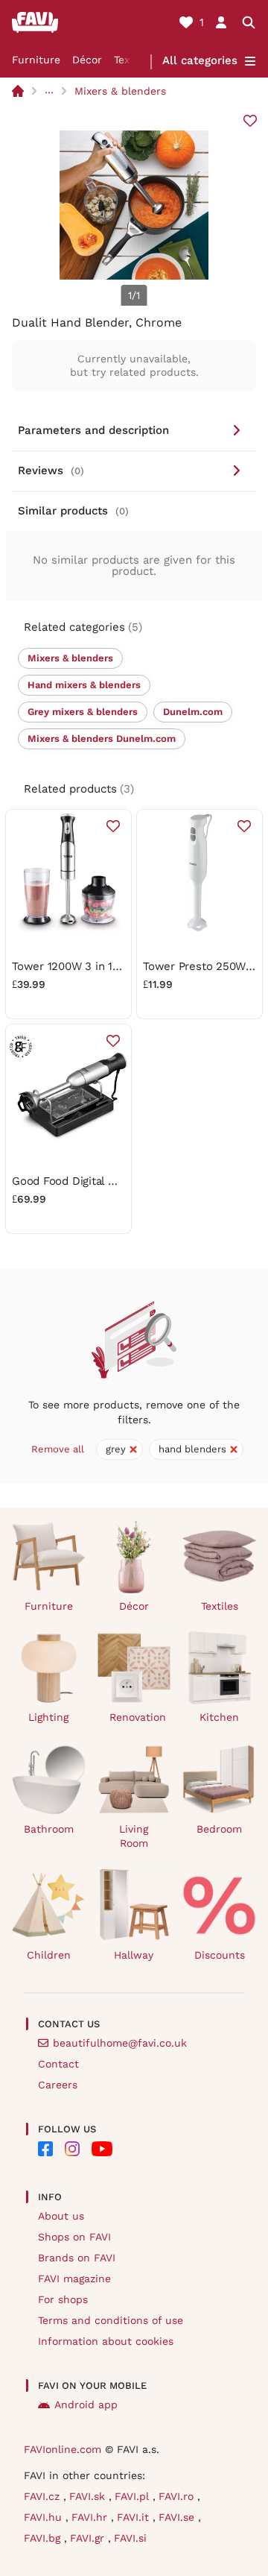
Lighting (48, 1717)
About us (61, 2216)
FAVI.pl (134, 2496)
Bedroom (219, 1829)
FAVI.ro (178, 2496)
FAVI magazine (74, 2279)
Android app (86, 2405)
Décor (87, 60)
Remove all (58, 1449)
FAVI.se (178, 2517)
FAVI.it (135, 2517)
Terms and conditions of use (111, 2320)
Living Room (134, 1836)
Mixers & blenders (120, 91)
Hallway (134, 1955)
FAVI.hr (91, 2517)
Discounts (220, 1955)
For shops (63, 2299)
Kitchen (219, 1717)
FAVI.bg (44, 2538)
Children (49, 1955)
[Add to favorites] (250, 121)
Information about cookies (106, 2341)
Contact (58, 2064)
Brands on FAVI (77, 2258)
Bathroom (49, 1829)
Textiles (220, 1606)
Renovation (138, 1717)
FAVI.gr (89, 2538)
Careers (58, 2085)
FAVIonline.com (63, 2449)
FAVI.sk (89, 2496)
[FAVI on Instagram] (72, 2149)
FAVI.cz (44, 2496)
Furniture (36, 60)
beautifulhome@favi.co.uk (120, 2043)
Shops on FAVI (74, 2237)
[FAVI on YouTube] (102, 2149)
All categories (200, 60)
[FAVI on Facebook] (45, 2149)
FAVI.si (130, 2538)
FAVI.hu (45, 2517)
